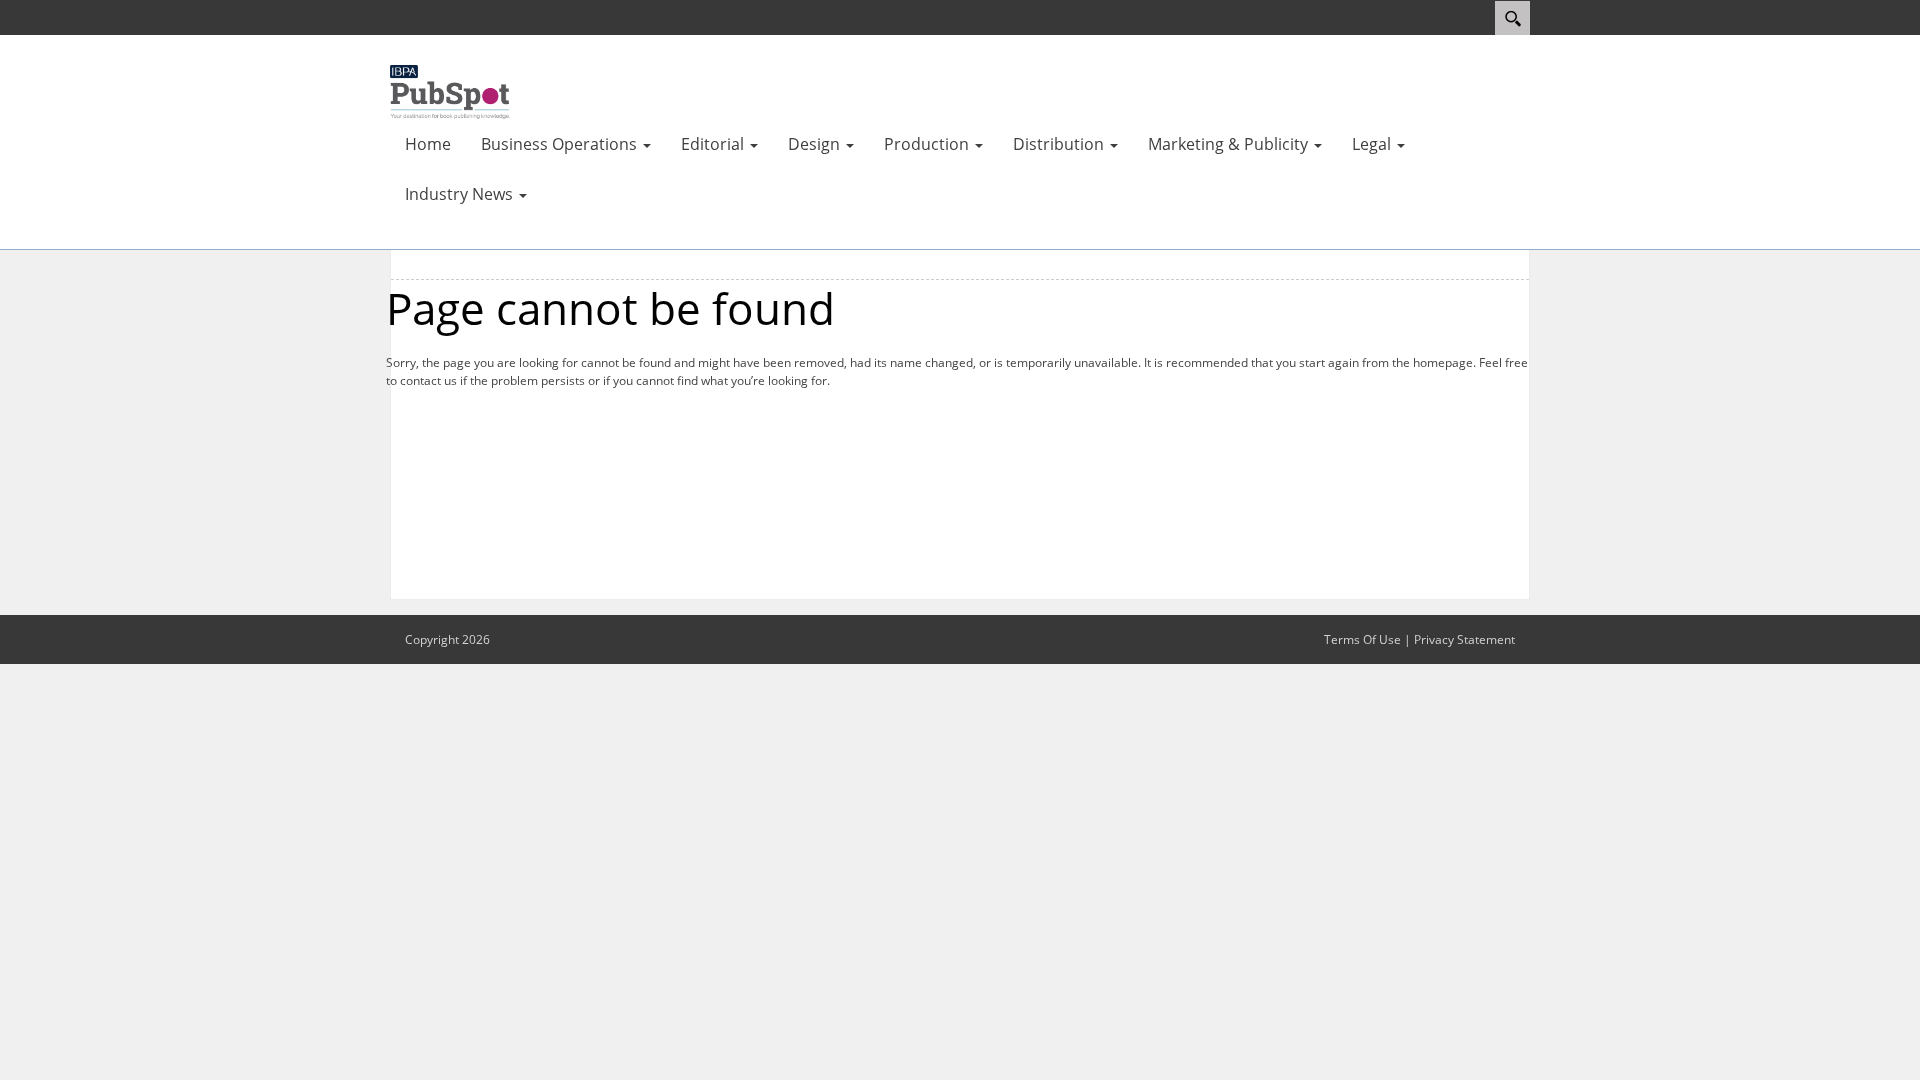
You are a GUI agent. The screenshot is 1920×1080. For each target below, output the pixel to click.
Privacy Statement (1464, 639)
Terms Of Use (1362, 639)
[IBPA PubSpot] (450, 90)
